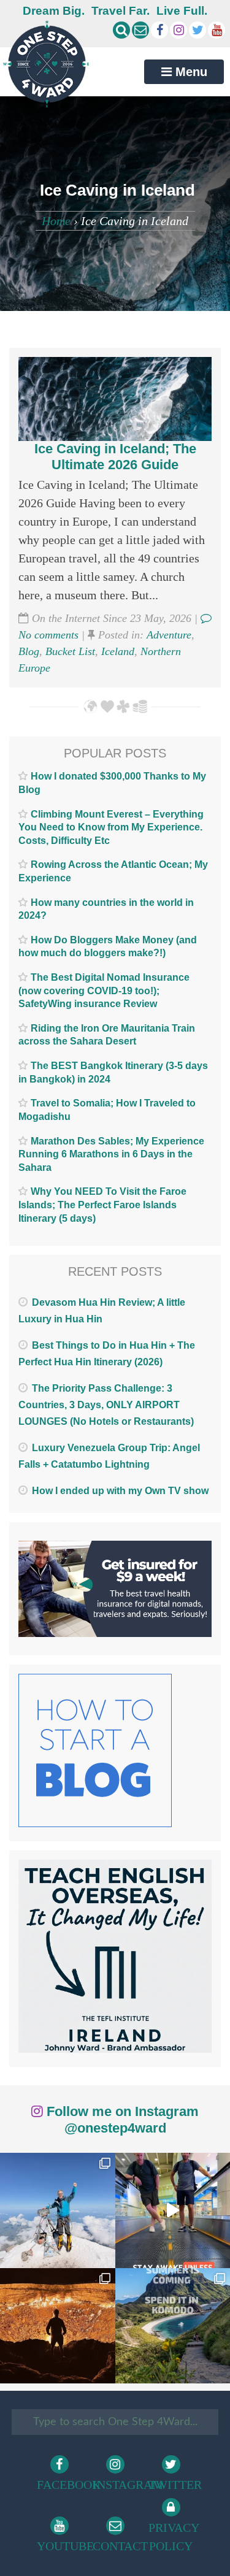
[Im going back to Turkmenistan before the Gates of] (58, 2326)
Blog (29, 651)
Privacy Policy (173, 2537)
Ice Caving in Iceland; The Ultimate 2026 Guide (115, 457)
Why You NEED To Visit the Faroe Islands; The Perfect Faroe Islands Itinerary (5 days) (102, 1205)
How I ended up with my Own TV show (120, 1491)
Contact (117, 2546)
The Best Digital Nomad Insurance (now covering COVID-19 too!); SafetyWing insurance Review (104, 991)
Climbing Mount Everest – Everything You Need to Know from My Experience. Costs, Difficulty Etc (111, 827)
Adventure (169, 635)
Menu (190, 72)
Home (56, 221)
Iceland (118, 651)
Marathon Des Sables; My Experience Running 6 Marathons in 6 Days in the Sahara (111, 1154)
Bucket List (70, 651)
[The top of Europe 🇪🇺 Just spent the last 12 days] (58, 2210)
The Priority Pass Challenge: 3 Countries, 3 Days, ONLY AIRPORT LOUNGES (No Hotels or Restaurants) (106, 1405)
